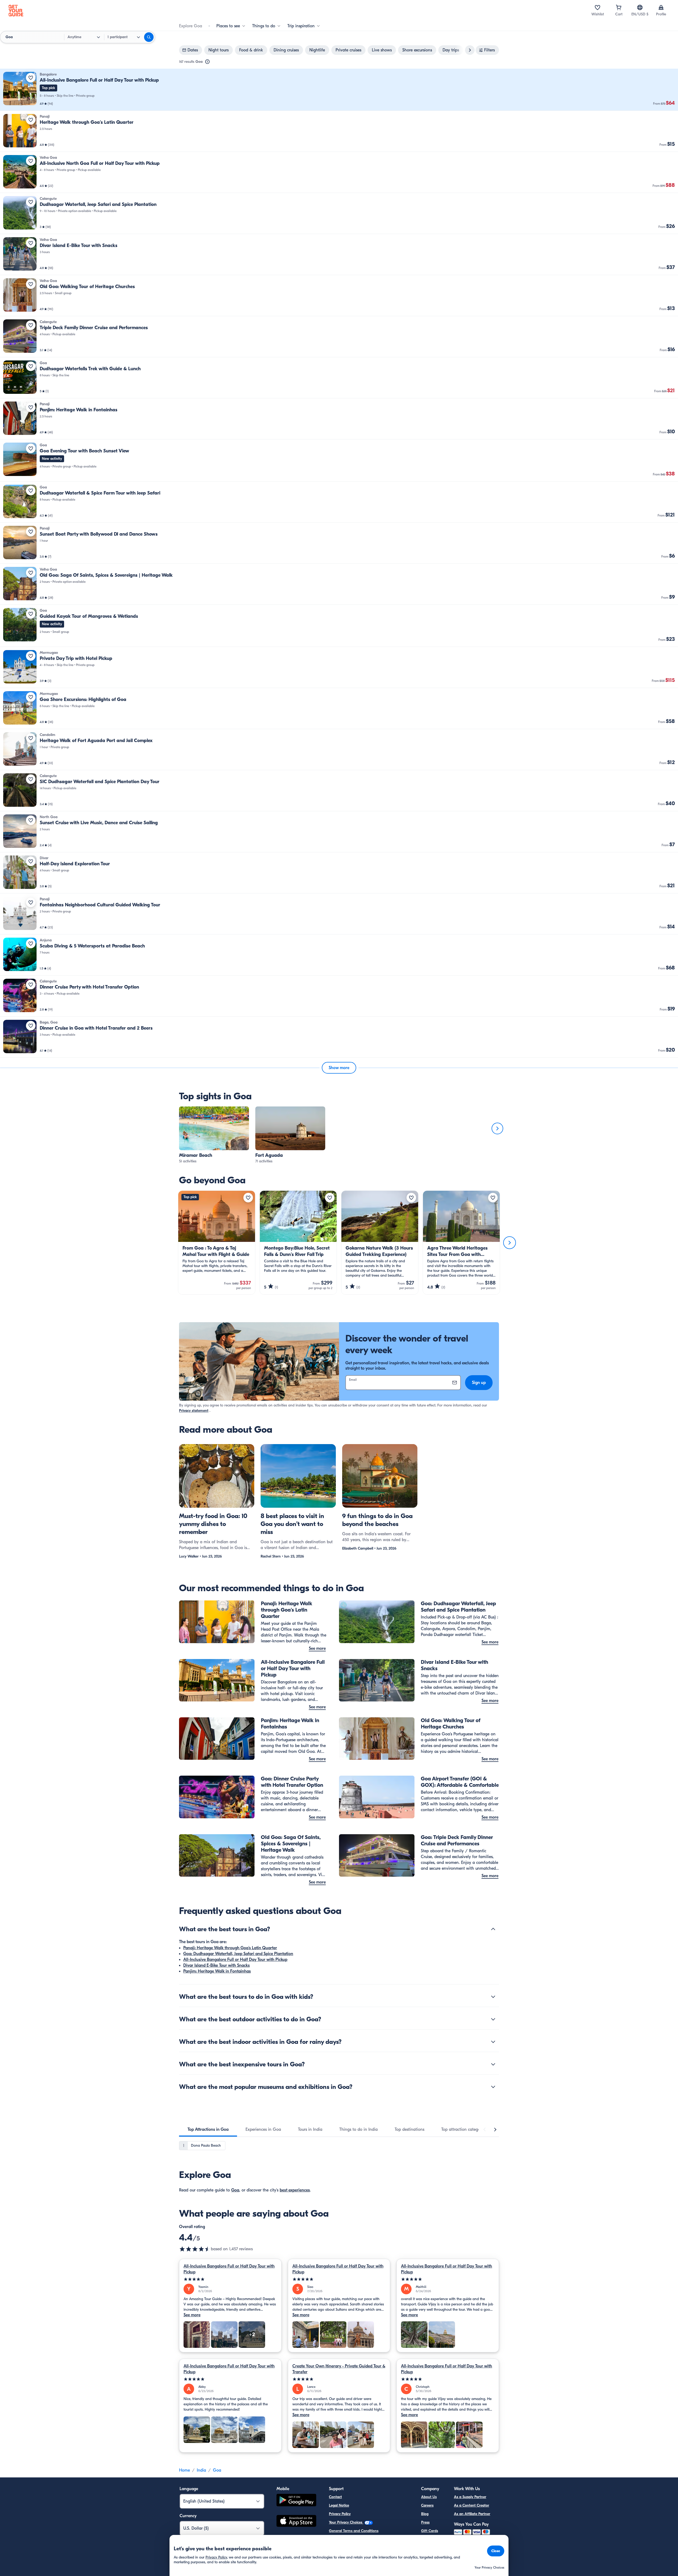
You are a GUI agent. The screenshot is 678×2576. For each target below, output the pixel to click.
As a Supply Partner (470, 2497)
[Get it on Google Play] (296, 2501)
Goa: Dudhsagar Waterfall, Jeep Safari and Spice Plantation (238, 1954)
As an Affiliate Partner (472, 2514)
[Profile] (661, 7)
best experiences (295, 2190)
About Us (429, 2497)
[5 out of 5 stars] (230, 2279)
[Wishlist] (597, 7)
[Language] (640, 7)
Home (184, 2470)
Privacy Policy (340, 2514)
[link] (339, 90)
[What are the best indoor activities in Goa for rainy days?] (493, 2042)
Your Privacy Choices (346, 2522)
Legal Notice (339, 2505)
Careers (427, 2505)
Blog (425, 2514)
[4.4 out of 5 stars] (195, 2249)
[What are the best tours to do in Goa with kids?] (493, 1997)
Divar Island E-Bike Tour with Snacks (217, 1965)
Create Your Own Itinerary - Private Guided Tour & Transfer (339, 2369)
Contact (335, 2497)
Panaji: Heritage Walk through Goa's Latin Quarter (230, 1948)
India (201, 2470)
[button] (339, 90)
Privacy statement (194, 1411)
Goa (235, 2190)
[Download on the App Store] (296, 2522)
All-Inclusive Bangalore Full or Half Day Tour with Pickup (235, 1960)
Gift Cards (430, 2531)
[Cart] (619, 7)
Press (425, 2522)
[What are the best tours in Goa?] (493, 1929)
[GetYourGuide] (16, 11)
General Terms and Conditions (354, 2531)
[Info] (207, 62)
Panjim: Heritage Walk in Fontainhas (217, 1971)
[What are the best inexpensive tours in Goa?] (493, 2064)
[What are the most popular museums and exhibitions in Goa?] (493, 2087)
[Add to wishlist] (31, 78)
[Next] (497, 1128)
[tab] (208, 2129)
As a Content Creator (472, 2505)
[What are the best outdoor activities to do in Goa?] (493, 2019)
